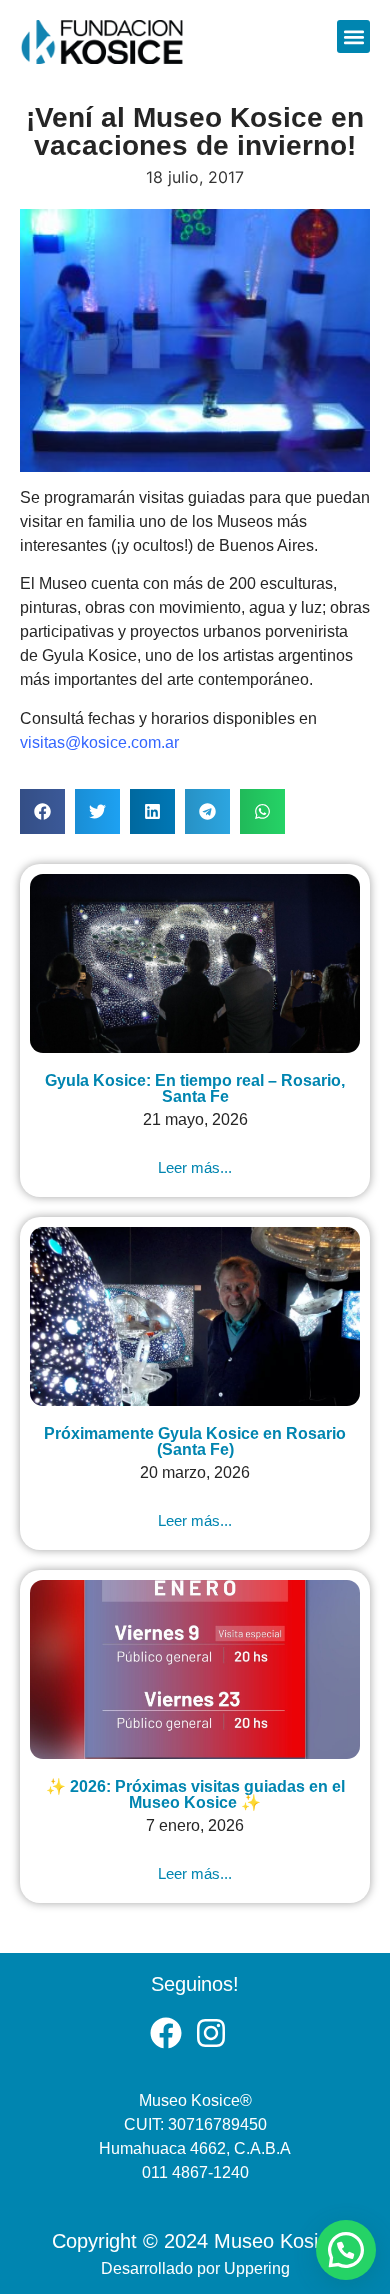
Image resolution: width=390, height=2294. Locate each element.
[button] (353, 36)
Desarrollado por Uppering (195, 2268)
